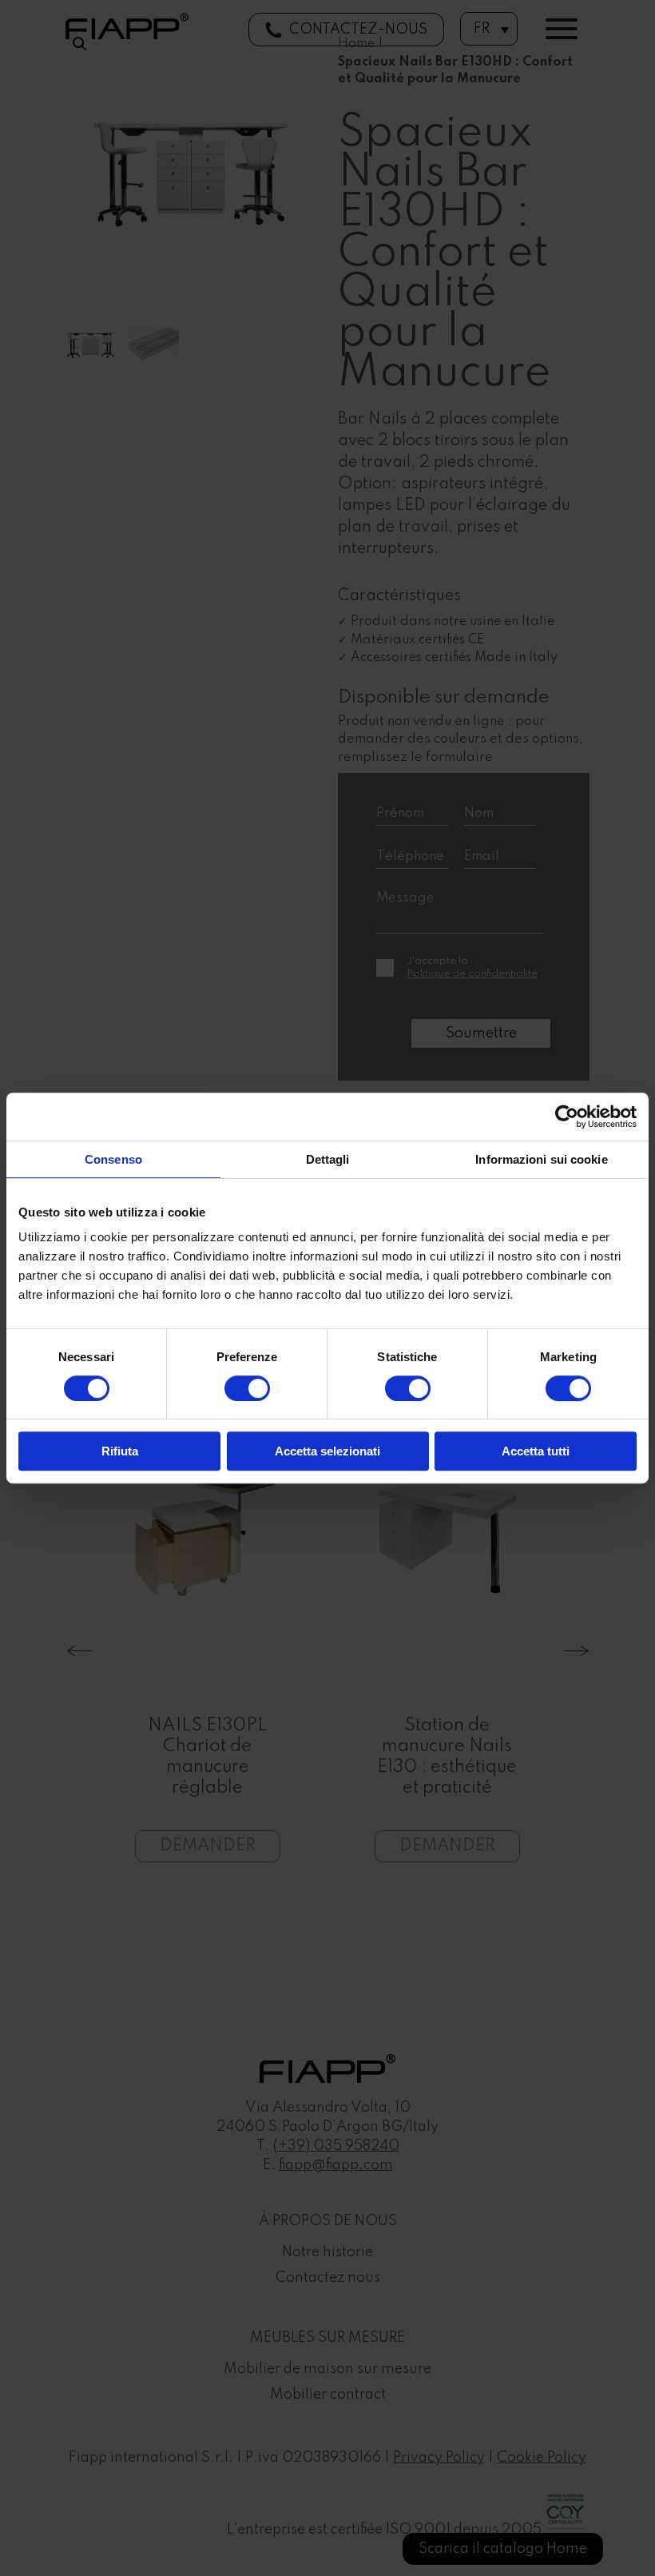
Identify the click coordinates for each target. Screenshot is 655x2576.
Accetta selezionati (327, 1451)
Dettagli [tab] (328, 1159)
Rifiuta (120, 1451)
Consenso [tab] (113, 1159)
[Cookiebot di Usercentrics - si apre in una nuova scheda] (567, 1117)
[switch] (247, 1388)
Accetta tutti (536, 1451)
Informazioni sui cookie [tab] (541, 1159)
